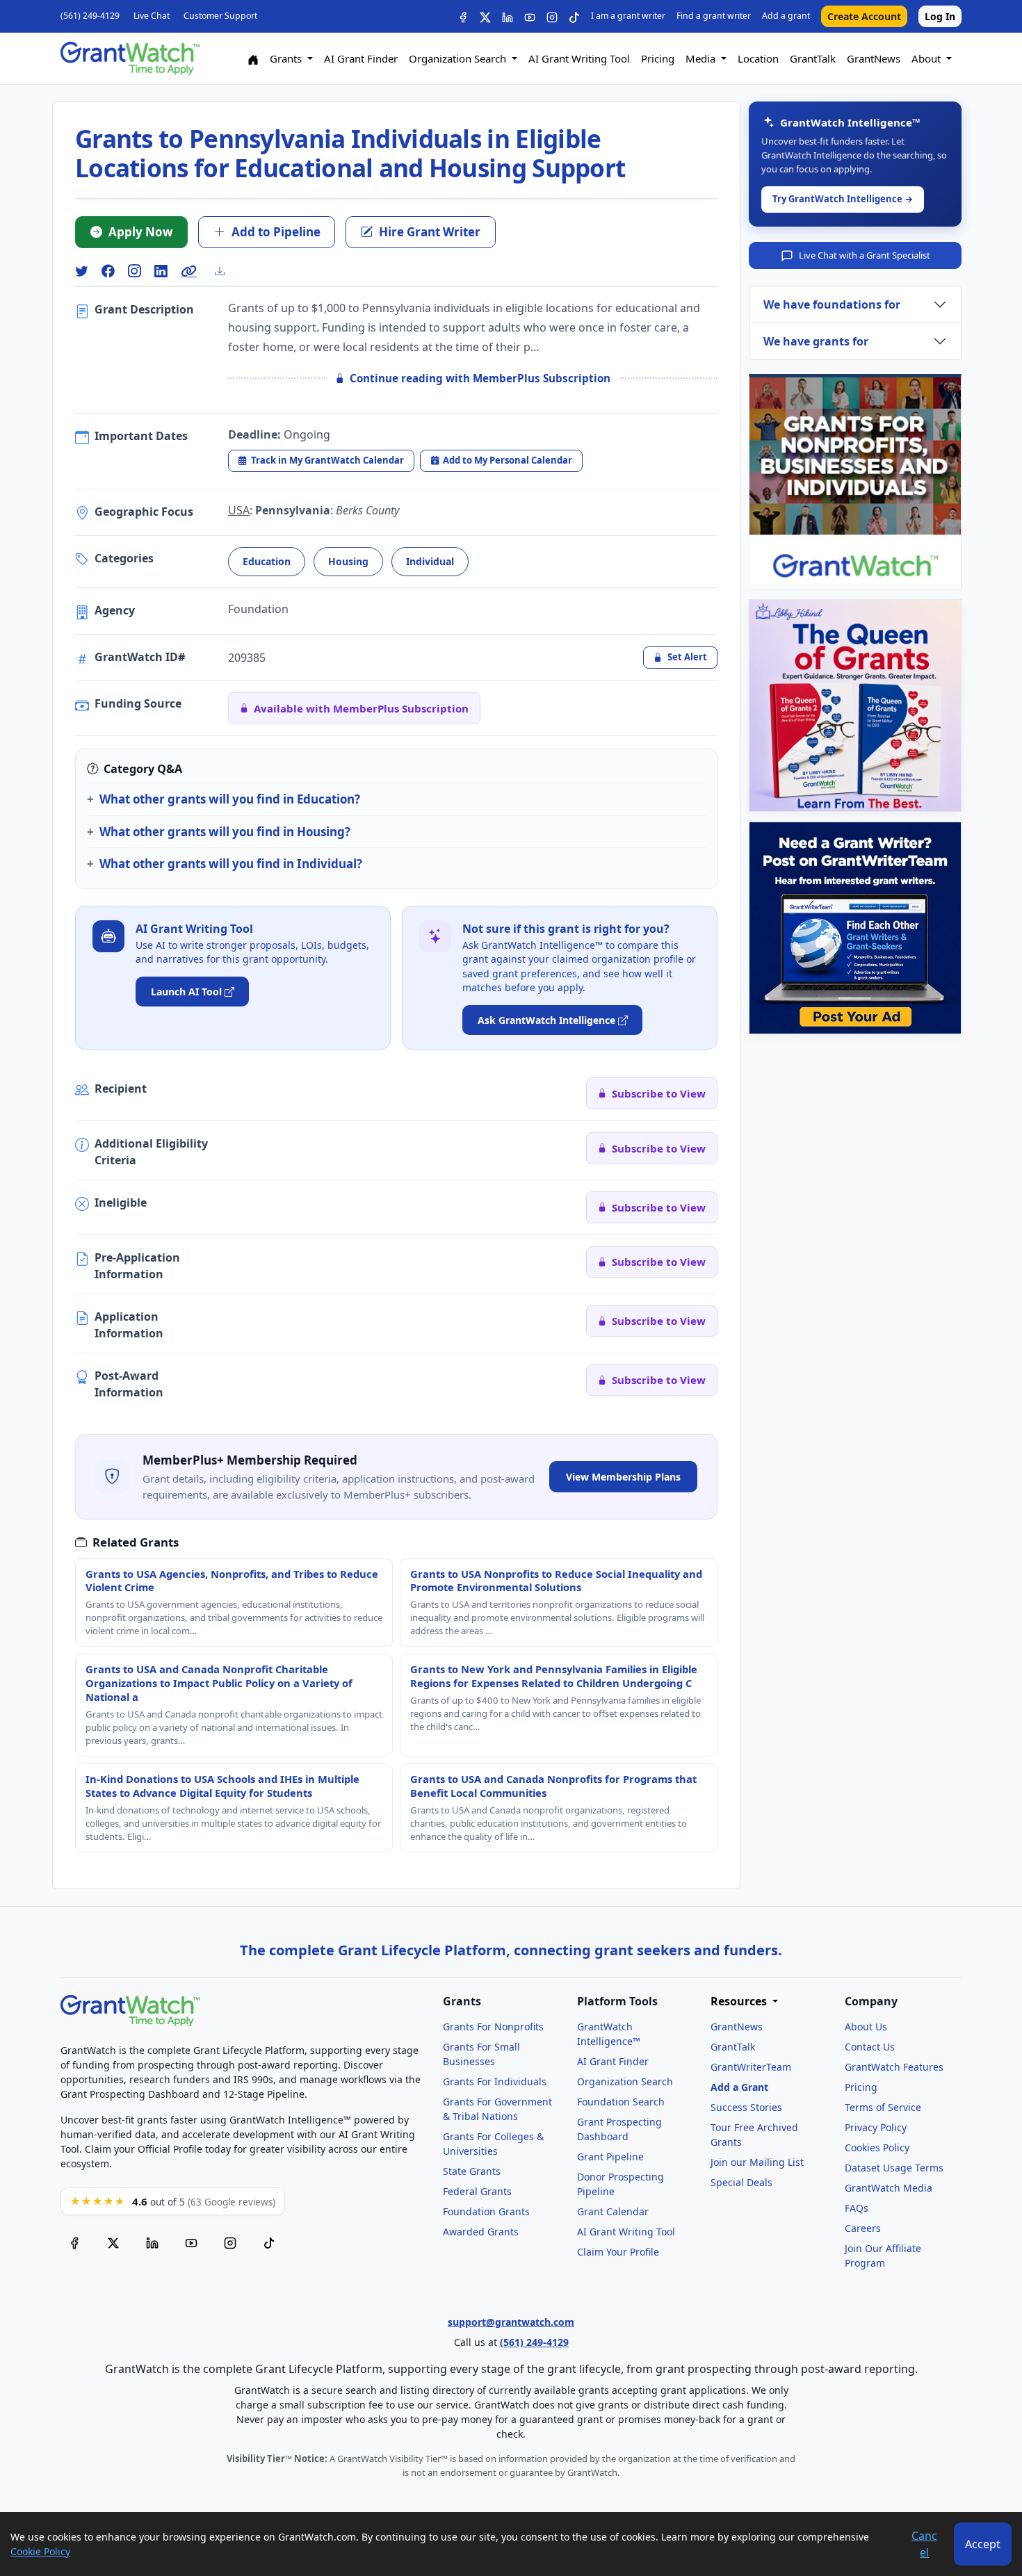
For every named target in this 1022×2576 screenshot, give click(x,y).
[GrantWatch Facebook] (463, 16)
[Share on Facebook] (108, 271)
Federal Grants (477, 2191)
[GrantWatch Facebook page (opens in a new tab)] (74, 2243)
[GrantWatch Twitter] (485, 16)
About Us (866, 2027)
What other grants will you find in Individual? (231, 864)
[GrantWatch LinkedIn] (508, 16)
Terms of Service (883, 2107)
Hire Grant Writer (430, 232)
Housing (348, 561)
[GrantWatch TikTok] (574, 16)
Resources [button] (740, 2002)
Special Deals (741, 2182)
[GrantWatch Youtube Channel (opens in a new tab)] (191, 2243)
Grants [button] (287, 58)
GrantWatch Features (894, 2067)
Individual (430, 561)
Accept (983, 2544)
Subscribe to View (659, 1093)
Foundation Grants (486, 2211)
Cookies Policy (877, 2147)
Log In (940, 16)
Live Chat (152, 16)
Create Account (864, 16)
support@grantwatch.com (511, 2322)
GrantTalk (813, 58)
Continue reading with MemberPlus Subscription (480, 378)
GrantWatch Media (889, 2188)
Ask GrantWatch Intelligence (546, 1020)
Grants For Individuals (495, 2081)
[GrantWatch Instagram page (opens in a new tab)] (230, 2243)
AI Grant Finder (361, 58)
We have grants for (816, 341)
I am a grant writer (628, 16)
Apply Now (141, 232)
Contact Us (870, 2047)
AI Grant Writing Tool (579, 58)
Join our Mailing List (757, 2162)
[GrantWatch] (130, 58)
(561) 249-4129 (90, 16)
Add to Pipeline (276, 232)
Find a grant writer (714, 16)
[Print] (225, 271)
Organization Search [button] (459, 58)
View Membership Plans (623, 1477)
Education (267, 561)
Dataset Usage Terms (894, 2168)
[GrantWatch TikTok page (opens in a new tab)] (269, 2243)
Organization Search (625, 2081)
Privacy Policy (876, 2127)
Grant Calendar (613, 2211)
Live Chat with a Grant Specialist (865, 255)
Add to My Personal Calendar (508, 460)
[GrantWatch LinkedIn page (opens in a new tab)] (152, 2243)
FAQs (857, 2208)
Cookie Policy (40, 2551)
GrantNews (874, 58)
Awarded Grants (481, 2232)
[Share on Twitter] (81, 271)
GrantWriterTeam (751, 2067)
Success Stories (746, 2107)
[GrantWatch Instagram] (552, 16)
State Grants (472, 2171)
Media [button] (702, 58)
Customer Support (220, 16)
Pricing (658, 58)
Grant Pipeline (610, 2157)
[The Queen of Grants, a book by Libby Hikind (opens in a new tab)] (855, 706)
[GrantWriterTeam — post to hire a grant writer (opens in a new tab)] (855, 928)
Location (758, 58)
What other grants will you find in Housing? (225, 832)
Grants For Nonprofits (493, 2027)
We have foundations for (832, 304)
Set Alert (687, 657)
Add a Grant (739, 2087)
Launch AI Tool (186, 992)
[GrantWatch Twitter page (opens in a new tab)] (113, 2243)
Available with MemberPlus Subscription (361, 708)
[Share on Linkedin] (161, 271)
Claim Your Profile (618, 2252)
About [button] (927, 58)
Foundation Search (621, 2102)
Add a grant (786, 16)
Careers (863, 2228)
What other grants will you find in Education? (230, 799)
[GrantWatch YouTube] (530, 16)
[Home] (253, 59)
